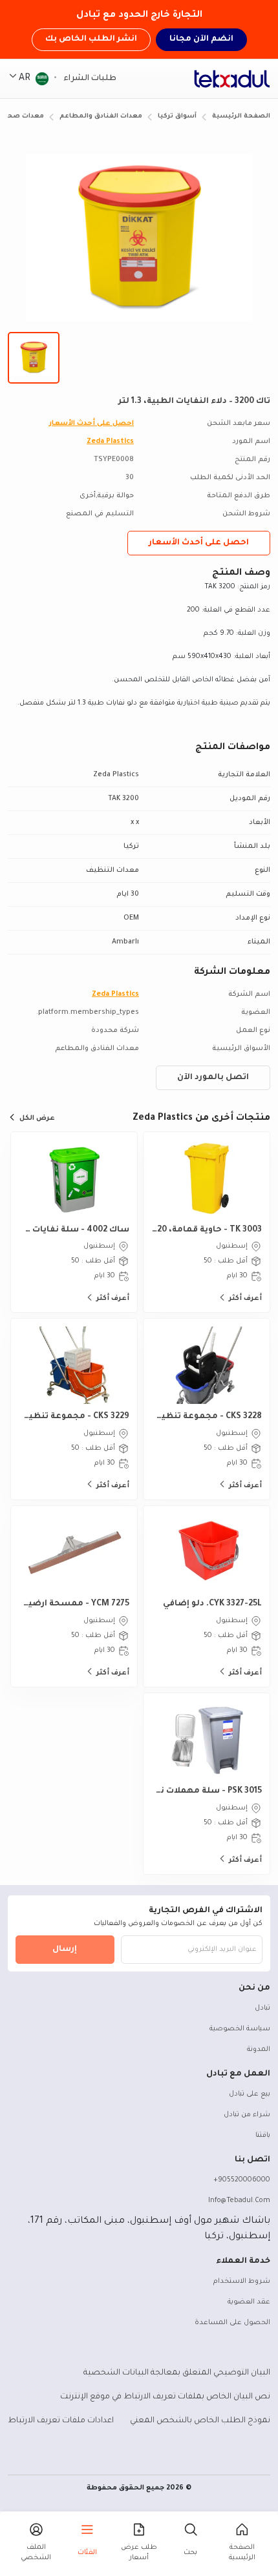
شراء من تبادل (247, 2115)
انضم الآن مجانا (201, 39)
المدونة (259, 2050)
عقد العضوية (249, 2302)
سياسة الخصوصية (240, 2029)
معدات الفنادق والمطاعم (101, 117)
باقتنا (263, 2136)
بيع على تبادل (250, 2094)
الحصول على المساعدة (232, 2323)
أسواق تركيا (177, 117)
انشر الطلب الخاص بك (91, 39)
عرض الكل (37, 1118)
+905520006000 (242, 2180)
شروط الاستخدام (242, 2282)
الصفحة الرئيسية (241, 117)
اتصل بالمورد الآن (213, 1078)
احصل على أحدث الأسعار (91, 424)
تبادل (262, 2008)
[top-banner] (232, 79)
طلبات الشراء (89, 79)
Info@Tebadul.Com (239, 2201)
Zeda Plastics (110, 442)
